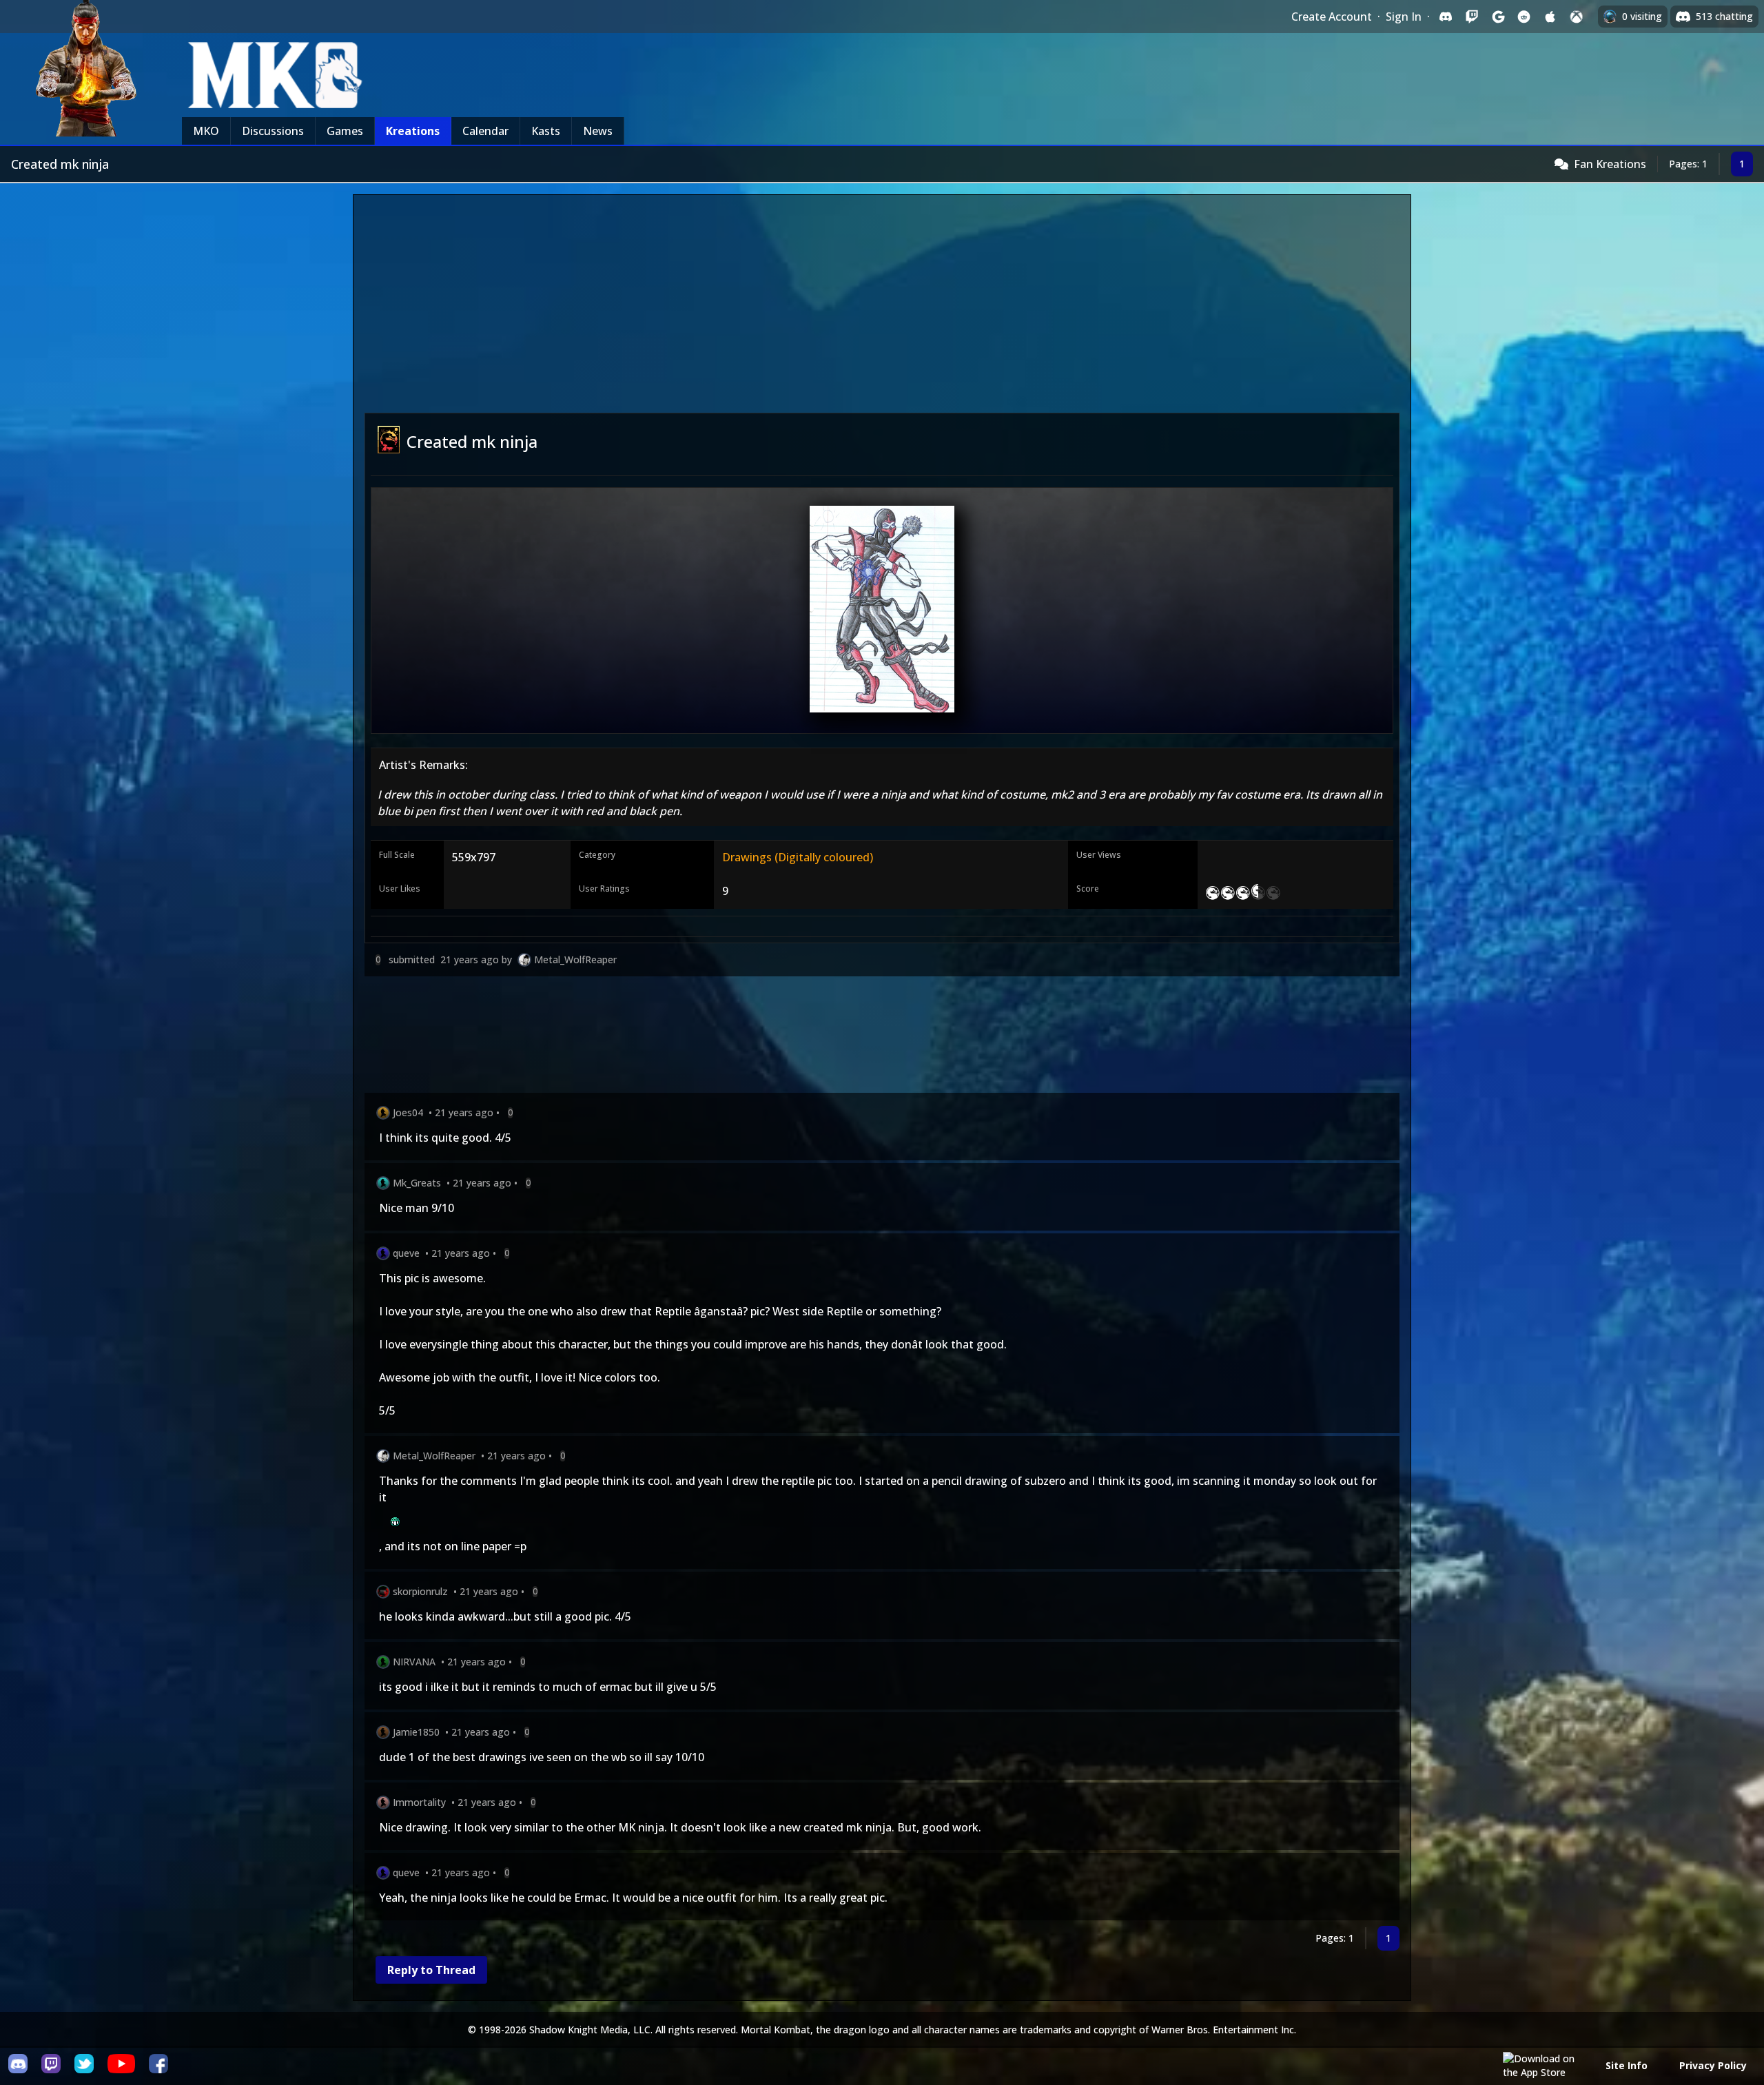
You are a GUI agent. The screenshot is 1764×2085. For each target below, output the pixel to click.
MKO (206, 131)
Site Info (1627, 2065)
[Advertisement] (882, 309)
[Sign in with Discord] (1446, 17)
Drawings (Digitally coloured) (798, 857)
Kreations (413, 131)
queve (406, 1253)
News (598, 131)
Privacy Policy (1713, 2065)
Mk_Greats (417, 1183)
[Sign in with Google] (1498, 17)
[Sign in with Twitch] (1472, 17)
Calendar (485, 131)
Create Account (1332, 17)
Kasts (546, 131)
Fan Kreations (1610, 164)
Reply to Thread (431, 1970)
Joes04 (408, 1112)
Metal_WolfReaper (575, 959)
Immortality (419, 1802)
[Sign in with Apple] (1550, 17)
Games (345, 131)
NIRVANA (414, 1662)
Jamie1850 (416, 1732)
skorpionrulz (420, 1591)
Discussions (273, 131)
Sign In (1404, 17)
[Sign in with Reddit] (1524, 17)
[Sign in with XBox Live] (1577, 17)
